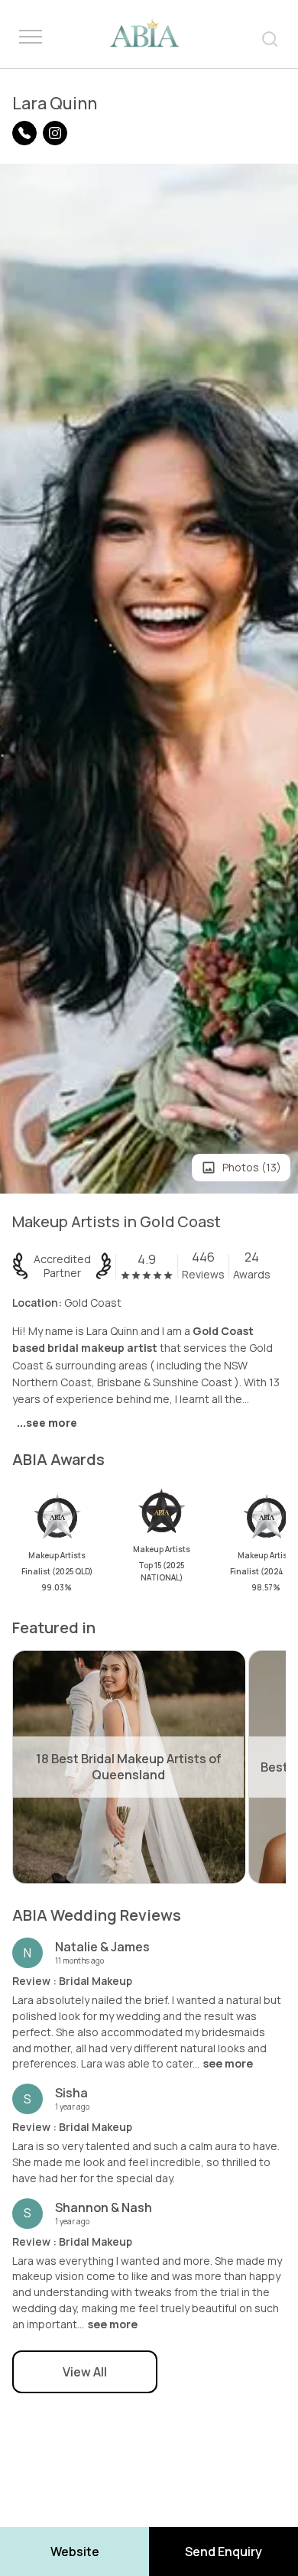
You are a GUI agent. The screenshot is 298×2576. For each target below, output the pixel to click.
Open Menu (31, 37)
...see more (47, 1423)
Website (75, 2552)
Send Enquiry (223, 2552)
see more (228, 2064)
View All (85, 2372)
